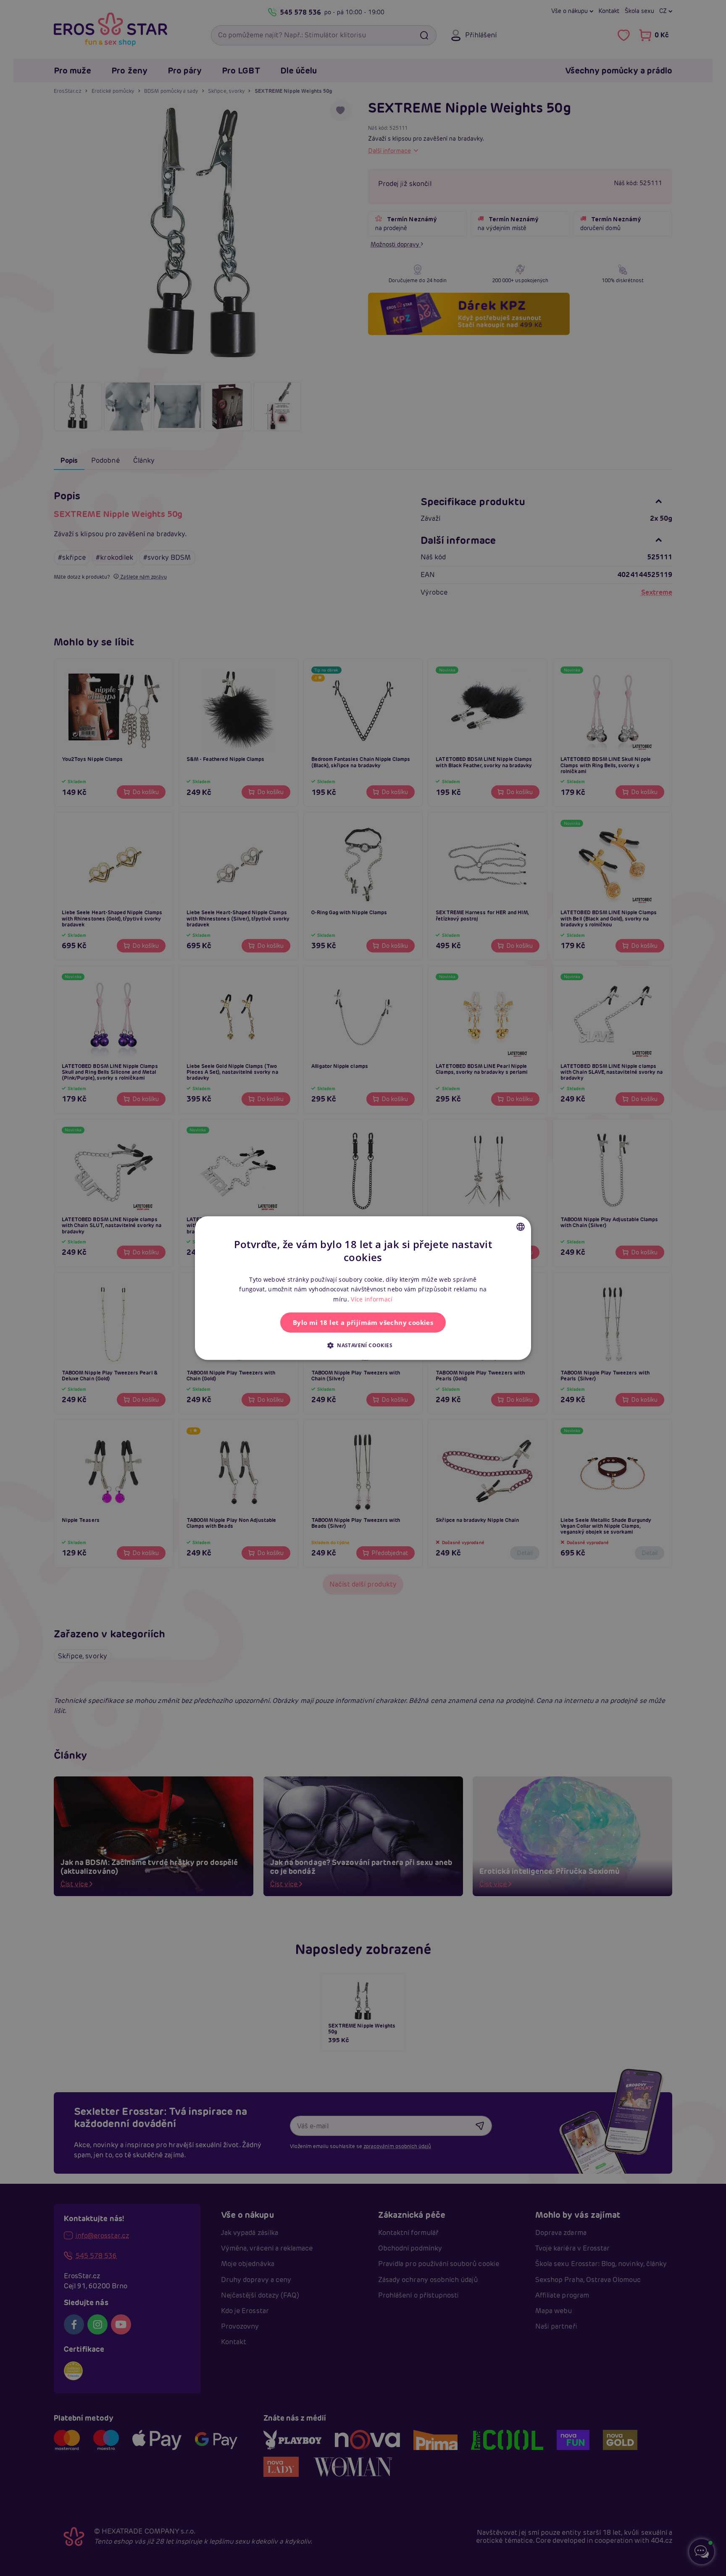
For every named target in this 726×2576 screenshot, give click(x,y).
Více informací (372, 1299)
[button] (363, 1345)
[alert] (363, 1288)
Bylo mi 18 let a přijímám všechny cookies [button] (363, 1322)
